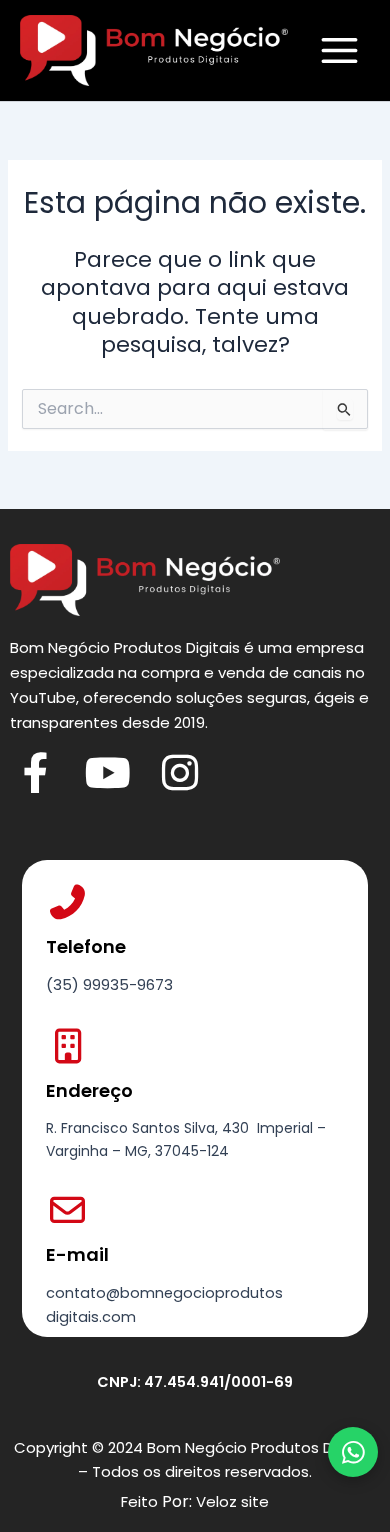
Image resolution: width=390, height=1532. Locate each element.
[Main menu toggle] (339, 50)
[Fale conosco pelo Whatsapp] (353, 1452)
